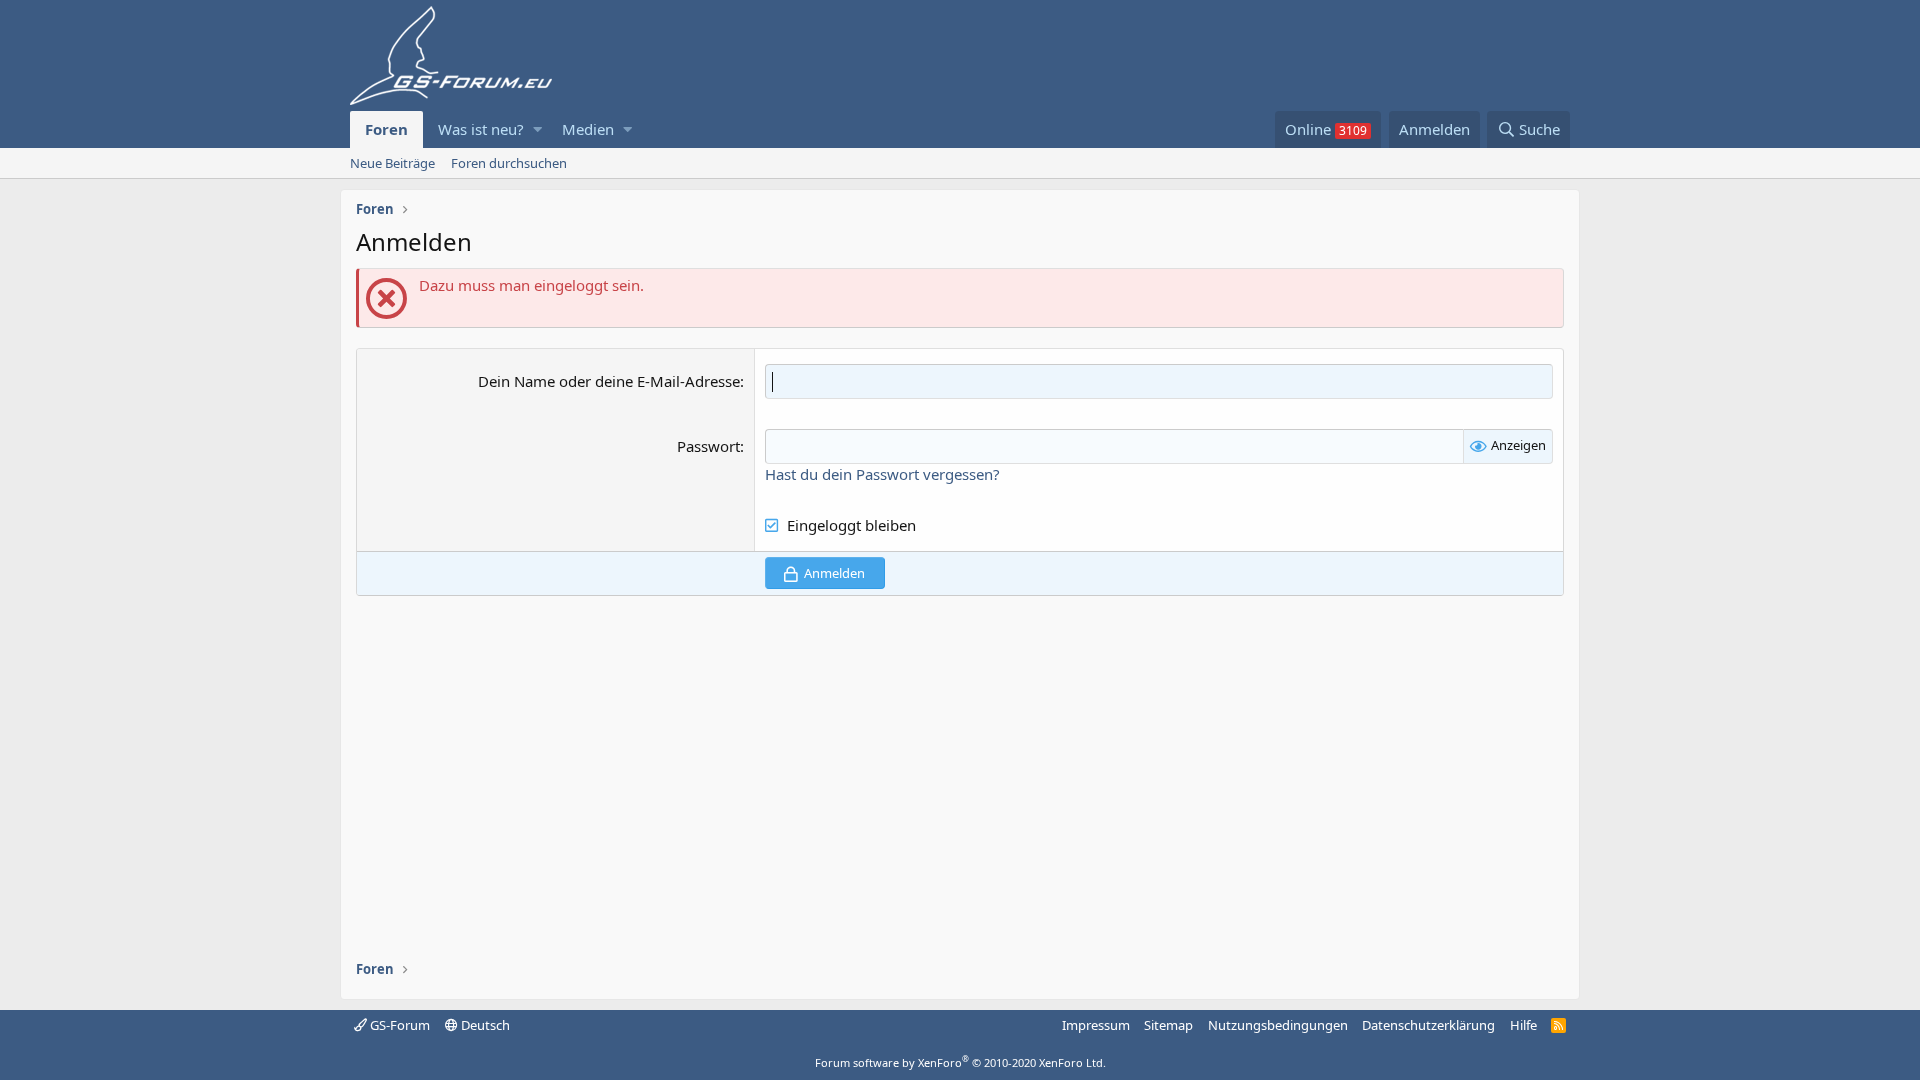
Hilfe (1523, 1025)
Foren (386, 129)
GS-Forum (398, 1025)
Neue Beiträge (392, 163)
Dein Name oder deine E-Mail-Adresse (609, 381)
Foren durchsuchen (509, 163)
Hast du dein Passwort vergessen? (882, 474)
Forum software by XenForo (960, 1062)
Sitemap (1168, 1025)
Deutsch (484, 1025)
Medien (588, 129)
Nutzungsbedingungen (1278, 1025)
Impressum (1096, 1025)
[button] (537, 129)
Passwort (708, 446)
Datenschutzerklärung (1428, 1025)
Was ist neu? (481, 129)
